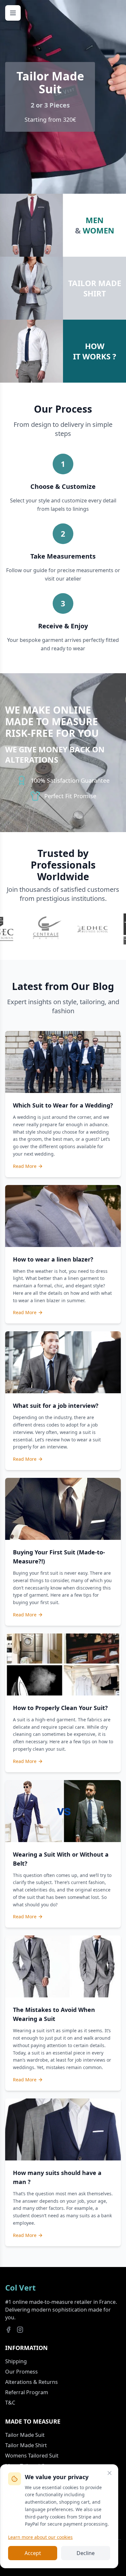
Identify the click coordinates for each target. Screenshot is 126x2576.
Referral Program (27, 2392)
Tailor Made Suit (25, 2435)
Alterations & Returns (31, 2382)
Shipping (16, 2361)
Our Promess (21, 2372)
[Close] (110, 2473)
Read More (25, 1166)
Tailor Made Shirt (26, 2445)
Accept (33, 2553)
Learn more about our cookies (40, 2537)
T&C (10, 2403)
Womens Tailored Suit (32, 2456)
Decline (86, 2553)
